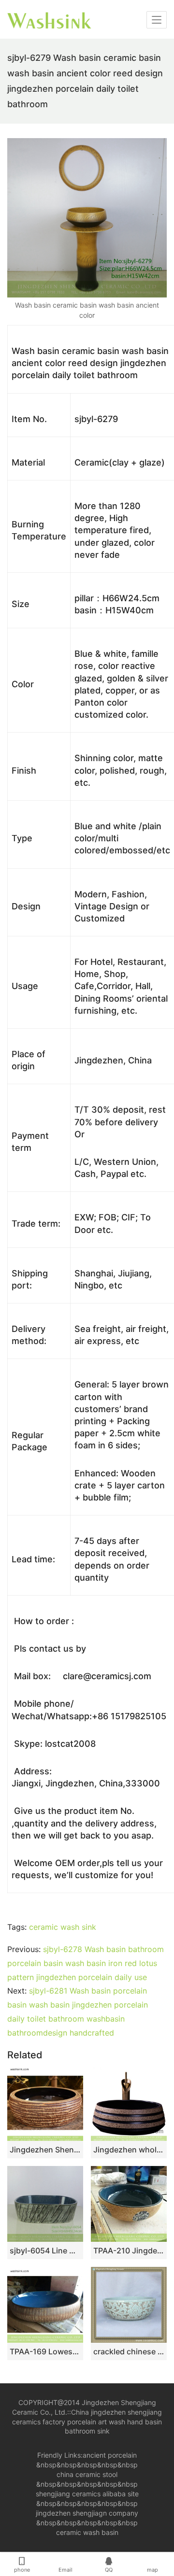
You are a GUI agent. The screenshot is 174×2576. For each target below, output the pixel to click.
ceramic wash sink (63, 1927)
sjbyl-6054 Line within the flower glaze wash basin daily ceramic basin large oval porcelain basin (45, 2250)
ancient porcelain (110, 2455)
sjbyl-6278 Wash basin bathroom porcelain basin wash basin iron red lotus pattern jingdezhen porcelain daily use (86, 1963)
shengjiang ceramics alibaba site (87, 2494)
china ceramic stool (87, 2474)
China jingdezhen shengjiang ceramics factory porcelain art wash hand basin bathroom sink (87, 2422)
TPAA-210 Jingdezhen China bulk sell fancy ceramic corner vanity (129, 2250)
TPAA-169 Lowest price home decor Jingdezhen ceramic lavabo (45, 2351)
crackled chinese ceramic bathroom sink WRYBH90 (129, 2351)
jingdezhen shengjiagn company (87, 2513)
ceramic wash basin (87, 2532)
